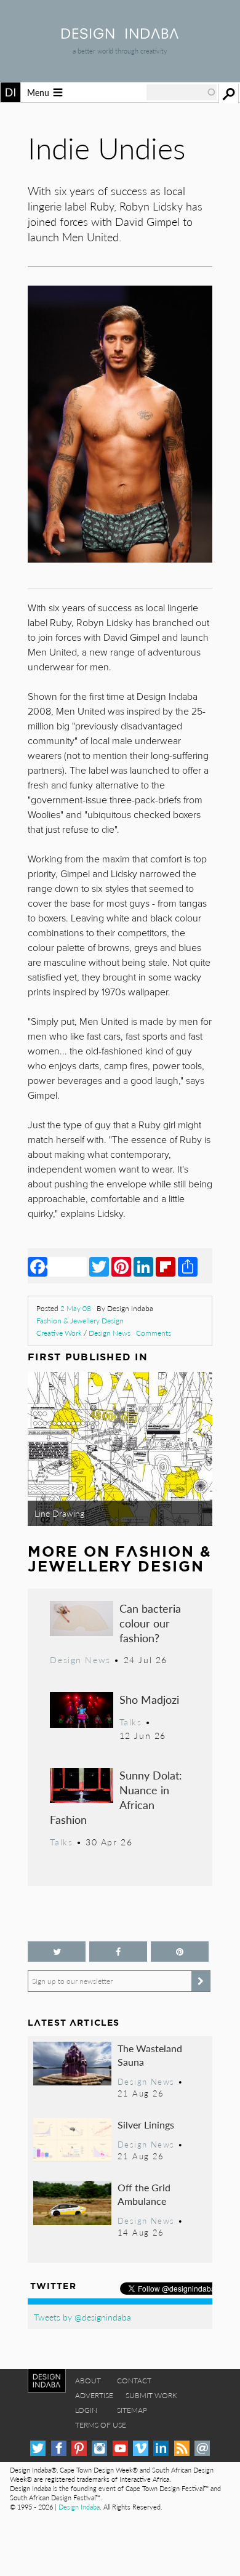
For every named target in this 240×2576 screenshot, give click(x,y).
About (88, 2381)
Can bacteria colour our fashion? (150, 1623)
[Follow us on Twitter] (57, 1952)
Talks (131, 1722)
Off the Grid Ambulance (144, 2194)
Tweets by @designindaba (82, 2317)
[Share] (188, 1266)
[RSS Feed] (182, 2448)
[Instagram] (99, 2448)
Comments (154, 1333)
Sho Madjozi (149, 1699)
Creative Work (59, 1333)
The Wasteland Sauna (150, 2055)
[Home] (120, 35)
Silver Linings (146, 2125)
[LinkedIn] (143, 1266)
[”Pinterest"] (180, 1952)
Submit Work (151, 2395)
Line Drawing (59, 1513)
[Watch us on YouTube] (120, 2448)
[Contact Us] (202, 2448)
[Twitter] (99, 1266)
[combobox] (182, 92)
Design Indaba (79, 2507)
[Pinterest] (121, 1266)
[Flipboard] (166, 1266)
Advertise (94, 2395)
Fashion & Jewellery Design (80, 1321)
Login (86, 2410)
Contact (134, 2381)
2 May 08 (76, 1308)
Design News (110, 1333)
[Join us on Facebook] (118, 1952)
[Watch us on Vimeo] (141, 2448)
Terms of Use (101, 2425)
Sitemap (132, 2410)
